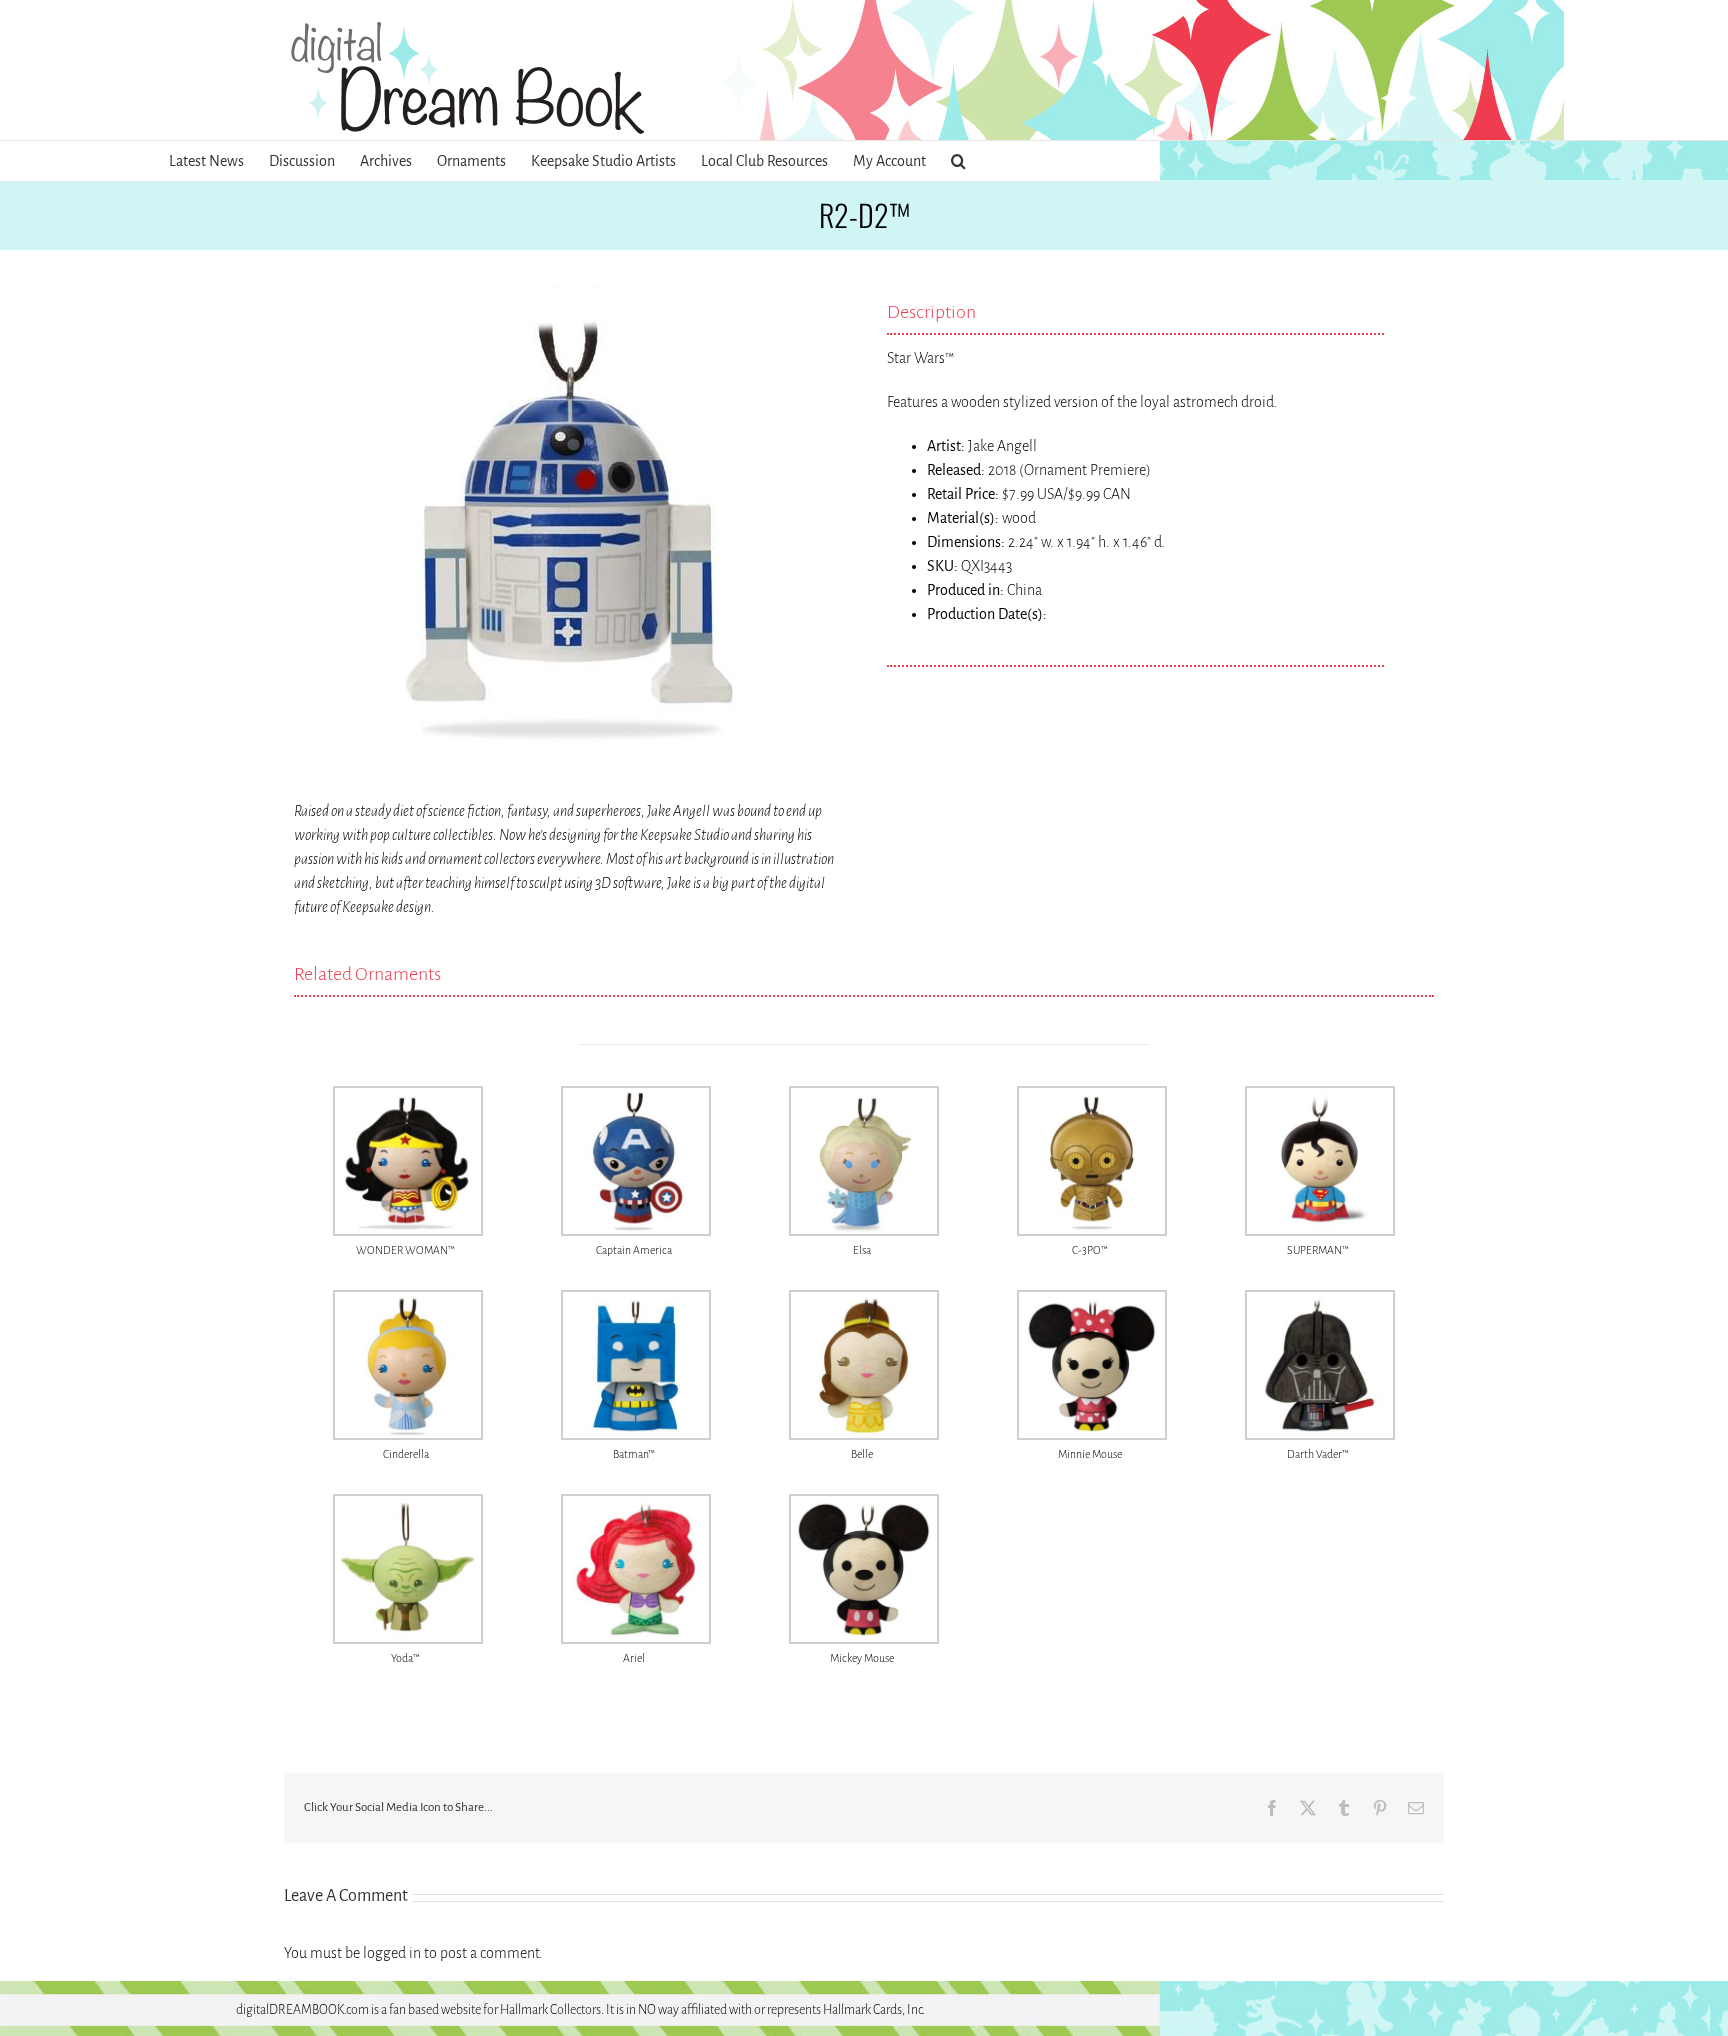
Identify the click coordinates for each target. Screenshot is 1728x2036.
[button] (958, 161)
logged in (392, 1953)
